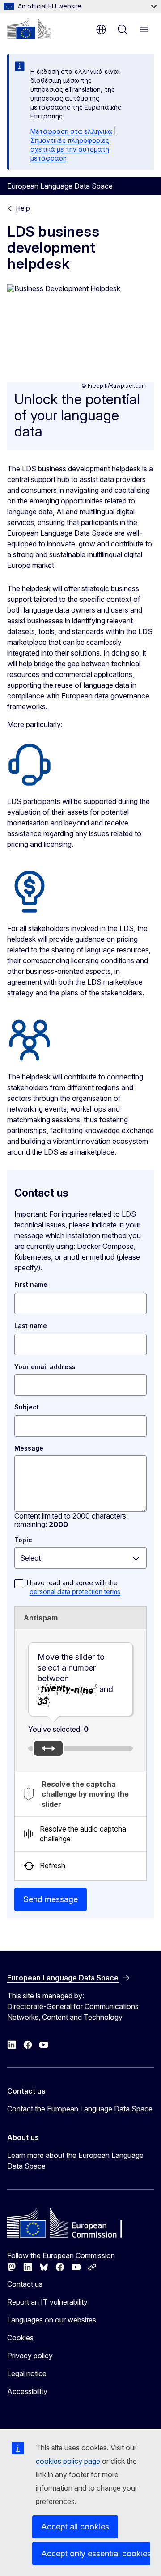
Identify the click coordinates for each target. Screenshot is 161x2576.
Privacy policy (30, 2356)
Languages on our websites (52, 2320)
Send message (51, 1899)
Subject (27, 1407)
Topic (23, 1540)
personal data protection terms (75, 1592)
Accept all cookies (75, 2527)
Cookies (20, 2338)
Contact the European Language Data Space (80, 2109)
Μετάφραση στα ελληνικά (71, 131)
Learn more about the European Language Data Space (75, 2161)
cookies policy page (68, 2461)
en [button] (101, 30)
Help (23, 208)
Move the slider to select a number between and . (75, 1679)
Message (29, 1448)
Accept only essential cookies (96, 2553)
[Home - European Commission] (29, 29)
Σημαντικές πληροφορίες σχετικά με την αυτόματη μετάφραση (70, 149)
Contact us (25, 2284)
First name (31, 1284)
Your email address (45, 1367)
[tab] (80, 1794)
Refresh (53, 1865)
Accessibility (27, 2391)
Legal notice (27, 2373)
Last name (31, 1326)
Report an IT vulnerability (47, 2302)
